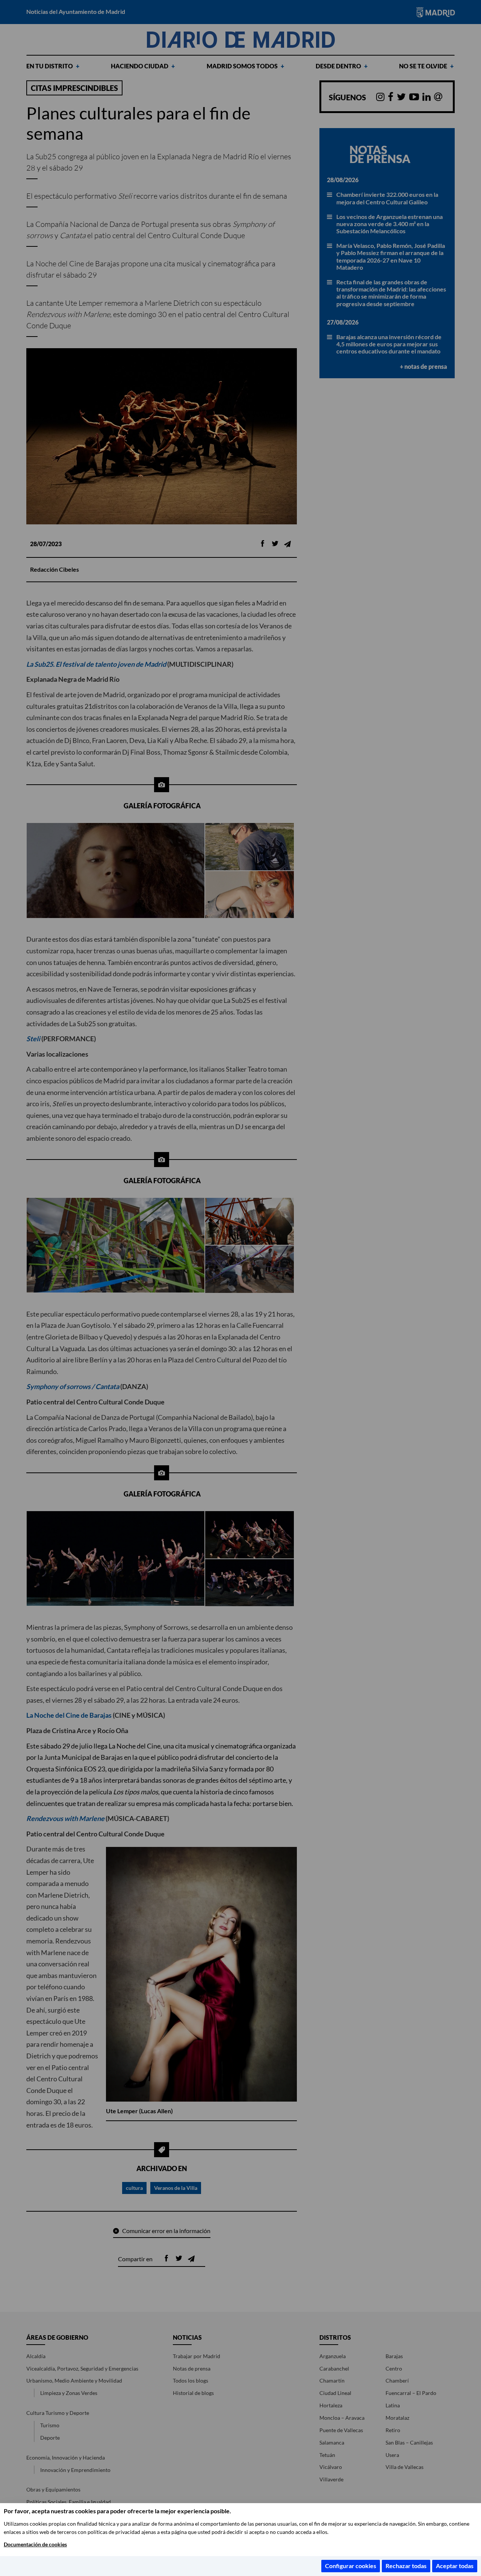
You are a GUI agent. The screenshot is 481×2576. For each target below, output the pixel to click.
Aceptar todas (455, 2566)
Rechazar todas (406, 2566)
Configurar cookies (351, 2566)
